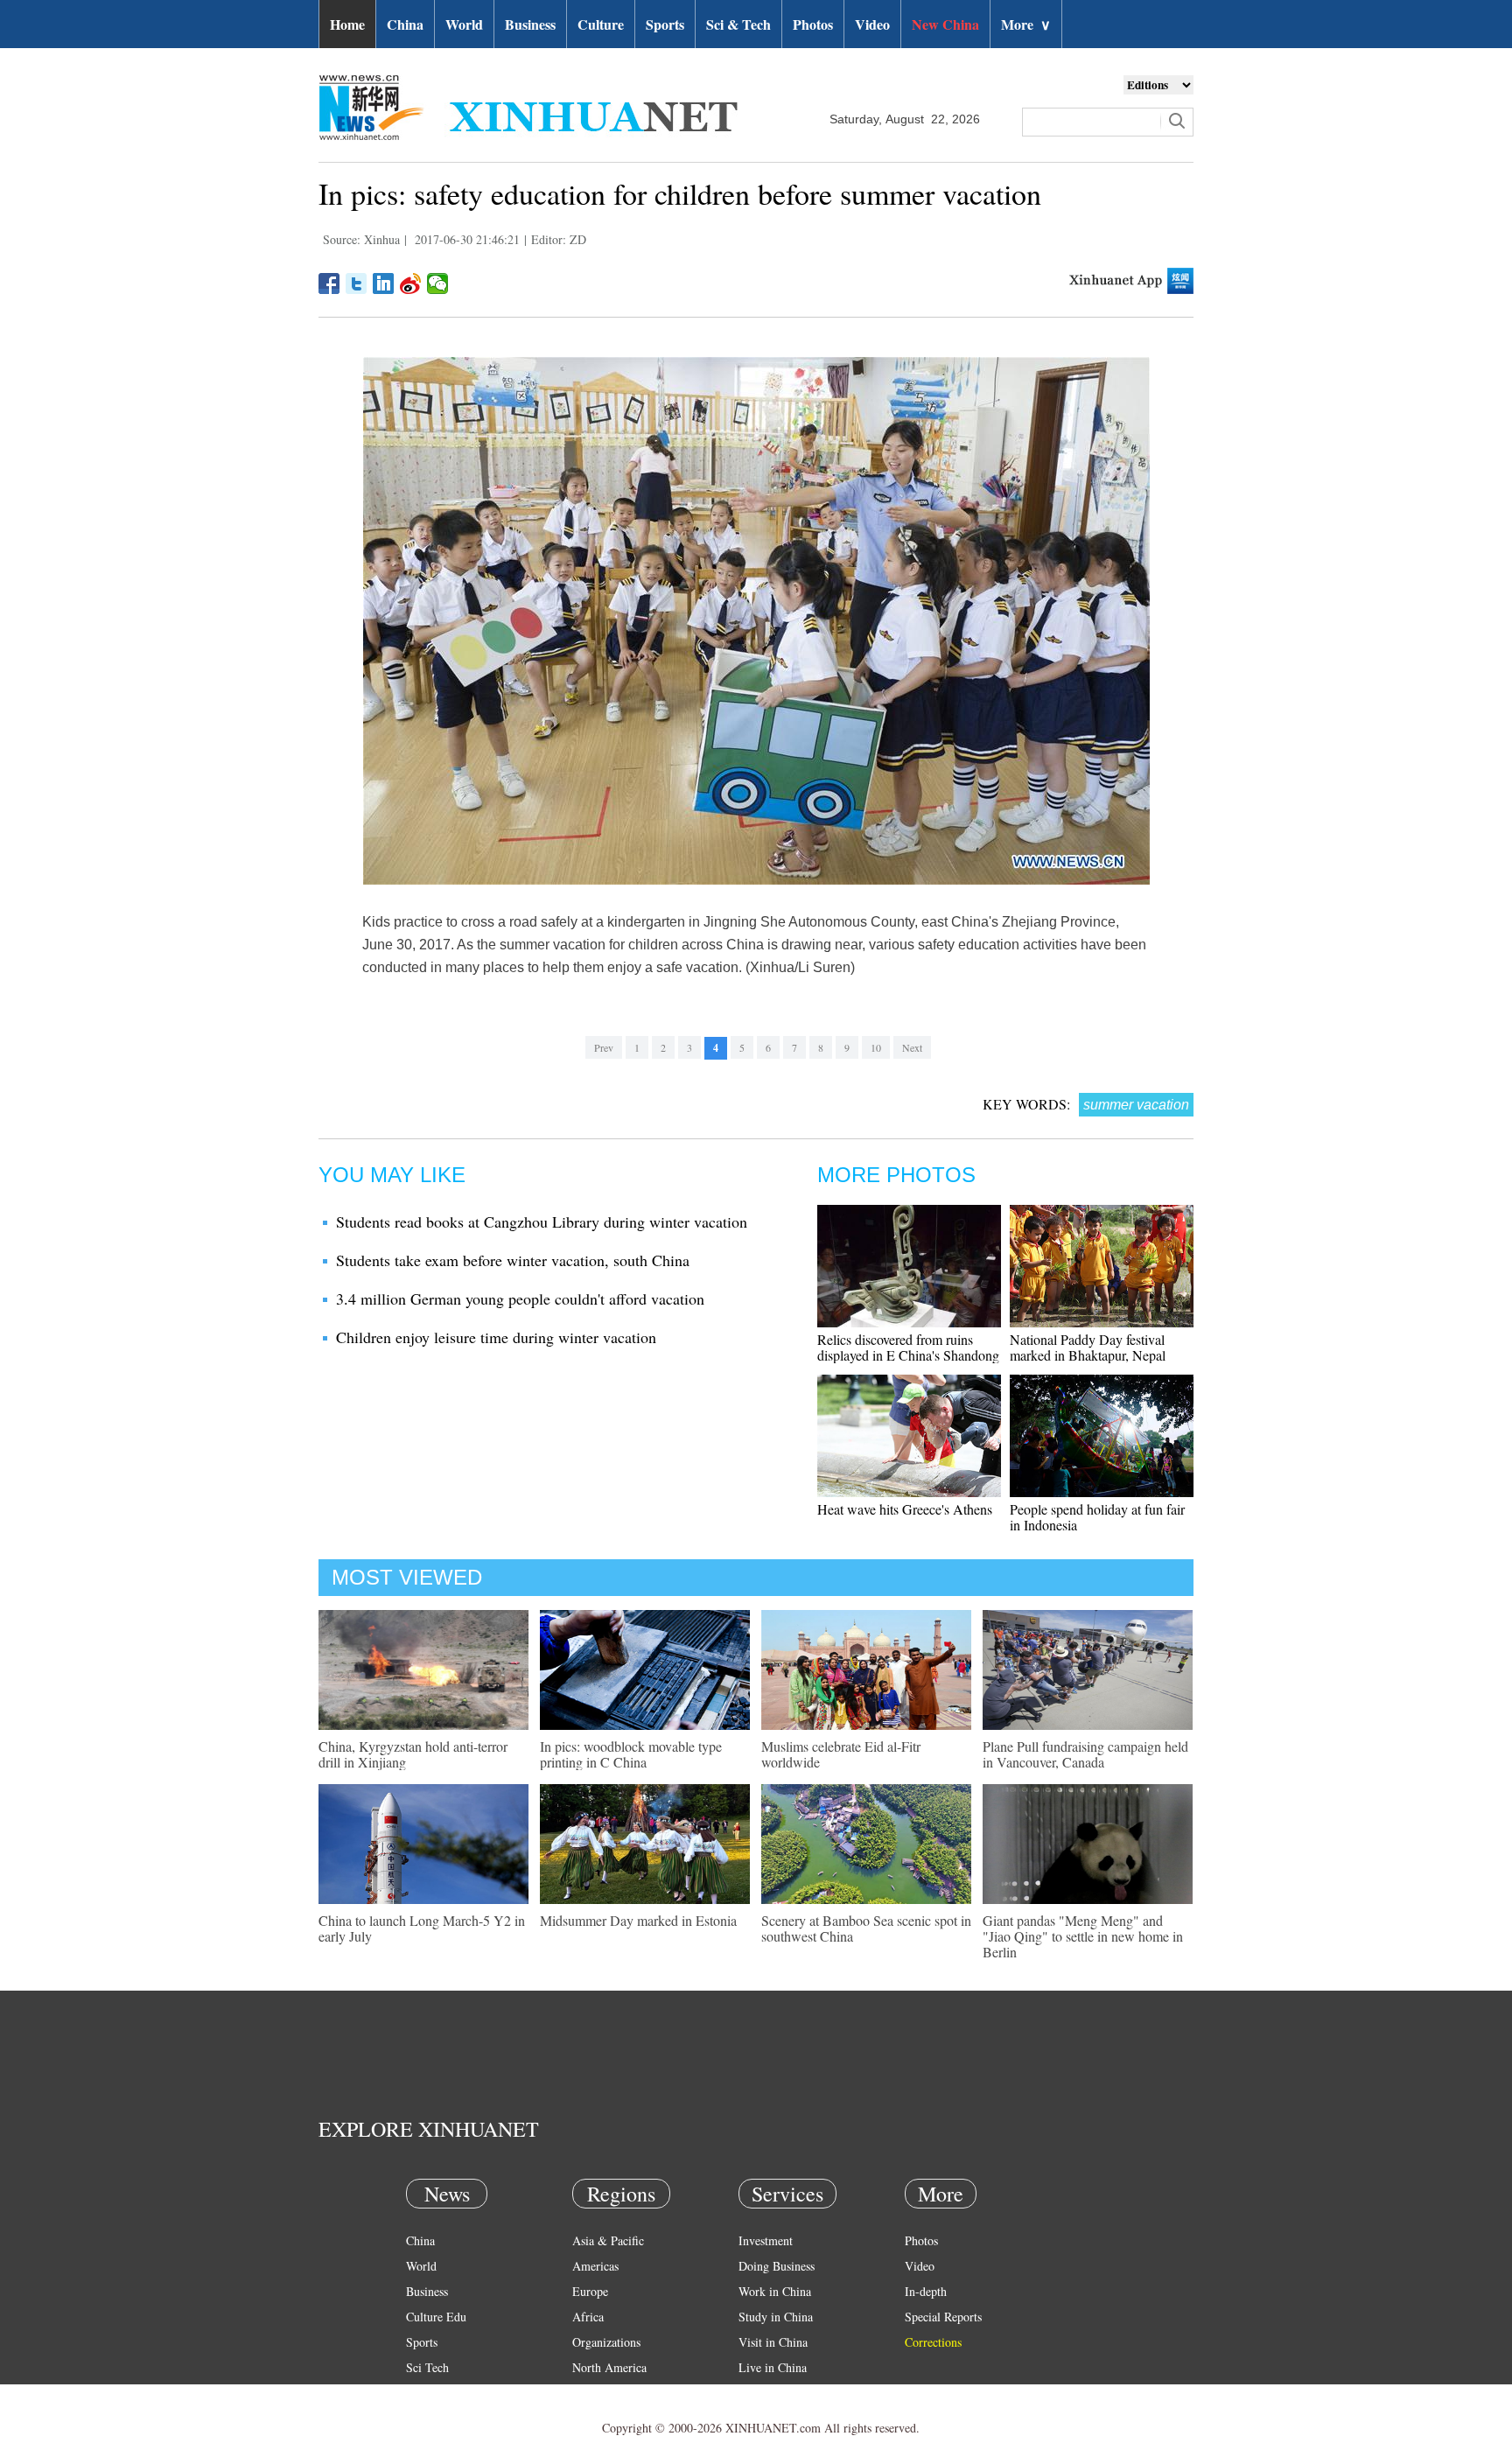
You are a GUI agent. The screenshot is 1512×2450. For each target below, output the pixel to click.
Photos (813, 24)
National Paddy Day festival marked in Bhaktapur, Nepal (1088, 1347)
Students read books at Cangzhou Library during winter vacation (542, 1221)
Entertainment (441, 2418)
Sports (665, 24)
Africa (588, 2317)
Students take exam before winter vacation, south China (513, 1260)
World (464, 24)
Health (422, 2393)
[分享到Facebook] (329, 283)
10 (876, 1047)
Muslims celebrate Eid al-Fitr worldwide (841, 1754)
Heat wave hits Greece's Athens (905, 1509)
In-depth (926, 2291)
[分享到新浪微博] (411, 283)
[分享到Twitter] (357, 283)
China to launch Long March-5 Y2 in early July (422, 1928)
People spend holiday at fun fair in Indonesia (1097, 1517)
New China (945, 24)
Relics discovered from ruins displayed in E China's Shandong (908, 1347)
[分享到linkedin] (384, 283)
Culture (601, 24)
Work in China (775, 2291)
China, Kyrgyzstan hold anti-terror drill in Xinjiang (413, 1754)
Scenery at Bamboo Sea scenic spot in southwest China (866, 1928)
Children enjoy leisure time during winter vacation (496, 1337)
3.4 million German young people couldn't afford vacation (520, 1298)
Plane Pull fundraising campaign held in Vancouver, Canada (1085, 1754)
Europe (590, 2291)
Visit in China (773, 2342)
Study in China (776, 2317)
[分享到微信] (438, 283)
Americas (595, 2266)
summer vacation (1136, 1105)
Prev (604, 1047)
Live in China (773, 2367)
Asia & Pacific (608, 2240)
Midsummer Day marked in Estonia (638, 1920)
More (1026, 24)
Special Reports (943, 2317)
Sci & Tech (738, 24)
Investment (766, 2240)
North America (609, 2367)
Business (530, 24)
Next (912, 1047)
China (405, 24)
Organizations (606, 2342)
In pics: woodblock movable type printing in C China (631, 1754)
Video (872, 24)
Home (347, 24)
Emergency (766, 2393)
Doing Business (777, 2266)
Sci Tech (427, 2367)
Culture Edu (436, 2317)
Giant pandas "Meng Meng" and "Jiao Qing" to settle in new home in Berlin (1083, 1936)
